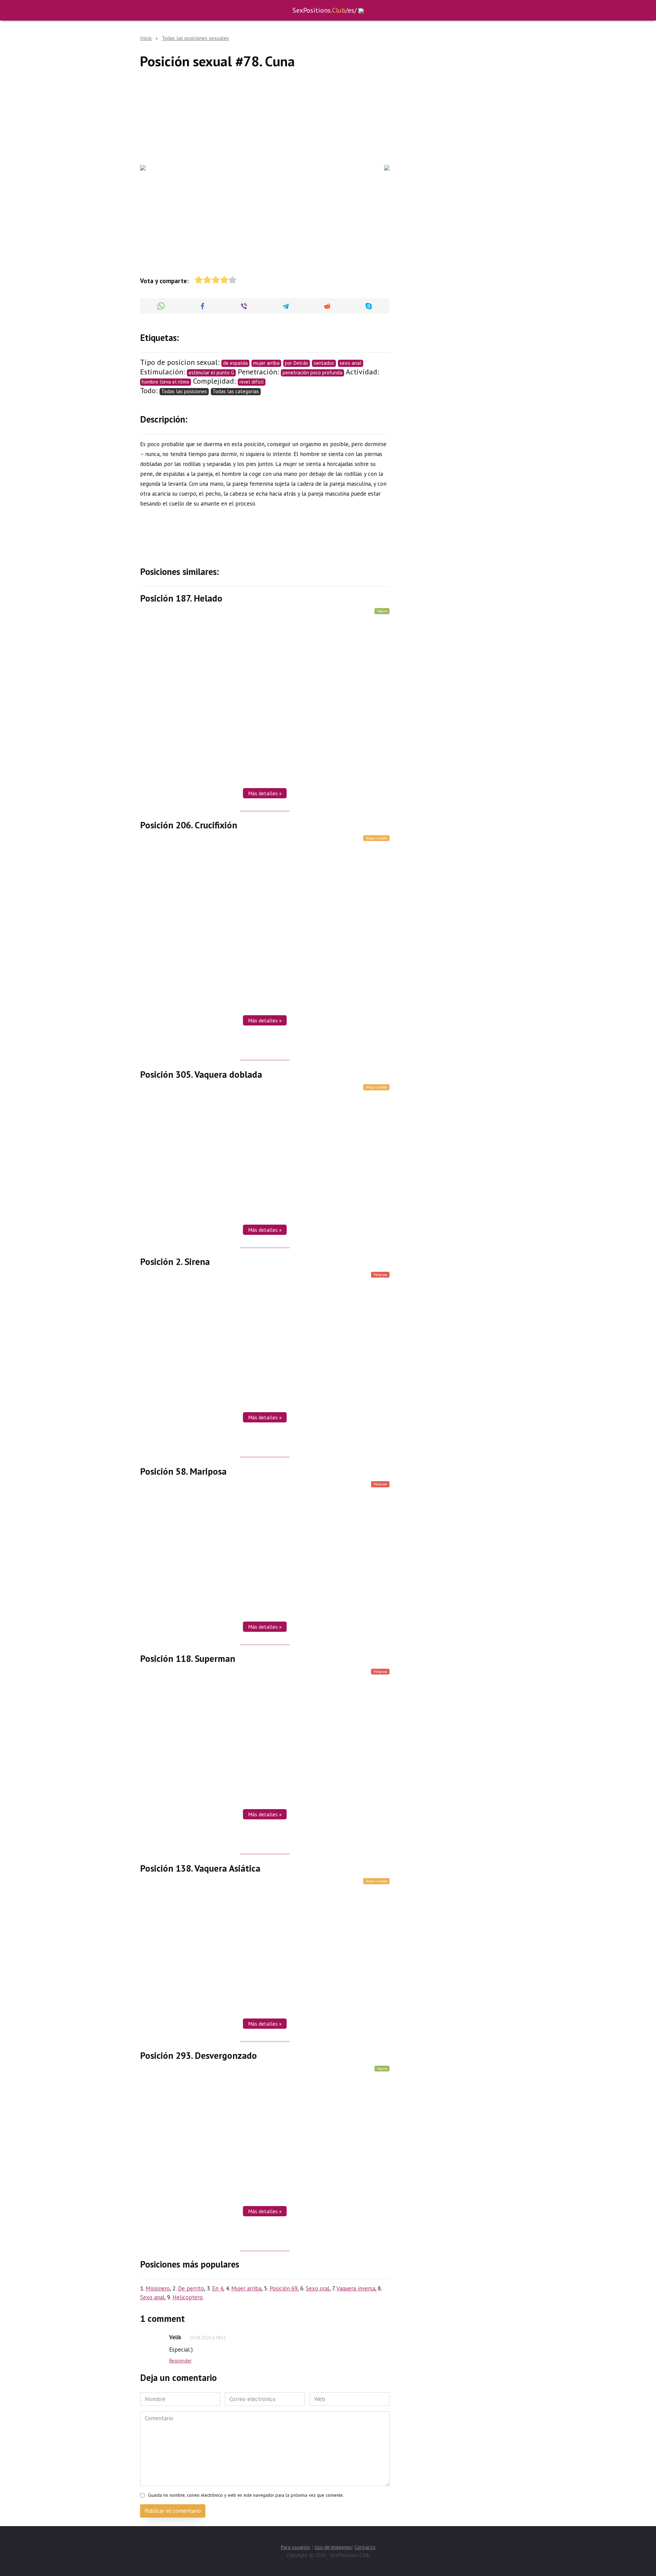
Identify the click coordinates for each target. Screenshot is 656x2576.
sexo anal (351, 363)
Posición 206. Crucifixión (189, 825)
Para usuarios (295, 2547)
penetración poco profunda (312, 373)
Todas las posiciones (184, 391)
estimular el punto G (211, 373)
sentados (324, 363)
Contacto (365, 2547)
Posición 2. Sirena (175, 1262)
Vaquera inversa (356, 2288)
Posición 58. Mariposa (183, 1471)
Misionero (158, 2288)
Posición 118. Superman (188, 1658)
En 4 (218, 2288)
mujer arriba (266, 363)
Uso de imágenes (333, 2547)
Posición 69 (284, 2288)
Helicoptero (188, 2297)
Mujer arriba (246, 2288)
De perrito (191, 2288)
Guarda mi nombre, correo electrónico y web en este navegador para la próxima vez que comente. (246, 2495)
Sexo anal (152, 2297)
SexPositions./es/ (325, 10)
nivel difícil (252, 382)
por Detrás (297, 363)
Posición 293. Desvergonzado (199, 2055)
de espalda (235, 363)
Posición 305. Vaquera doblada (201, 1074)
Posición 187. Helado (181, 598)
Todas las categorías (236, 391)
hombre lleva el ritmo (166, 382)
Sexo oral (318, 2288)
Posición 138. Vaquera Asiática (200, 1868)
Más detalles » (265, 793)
